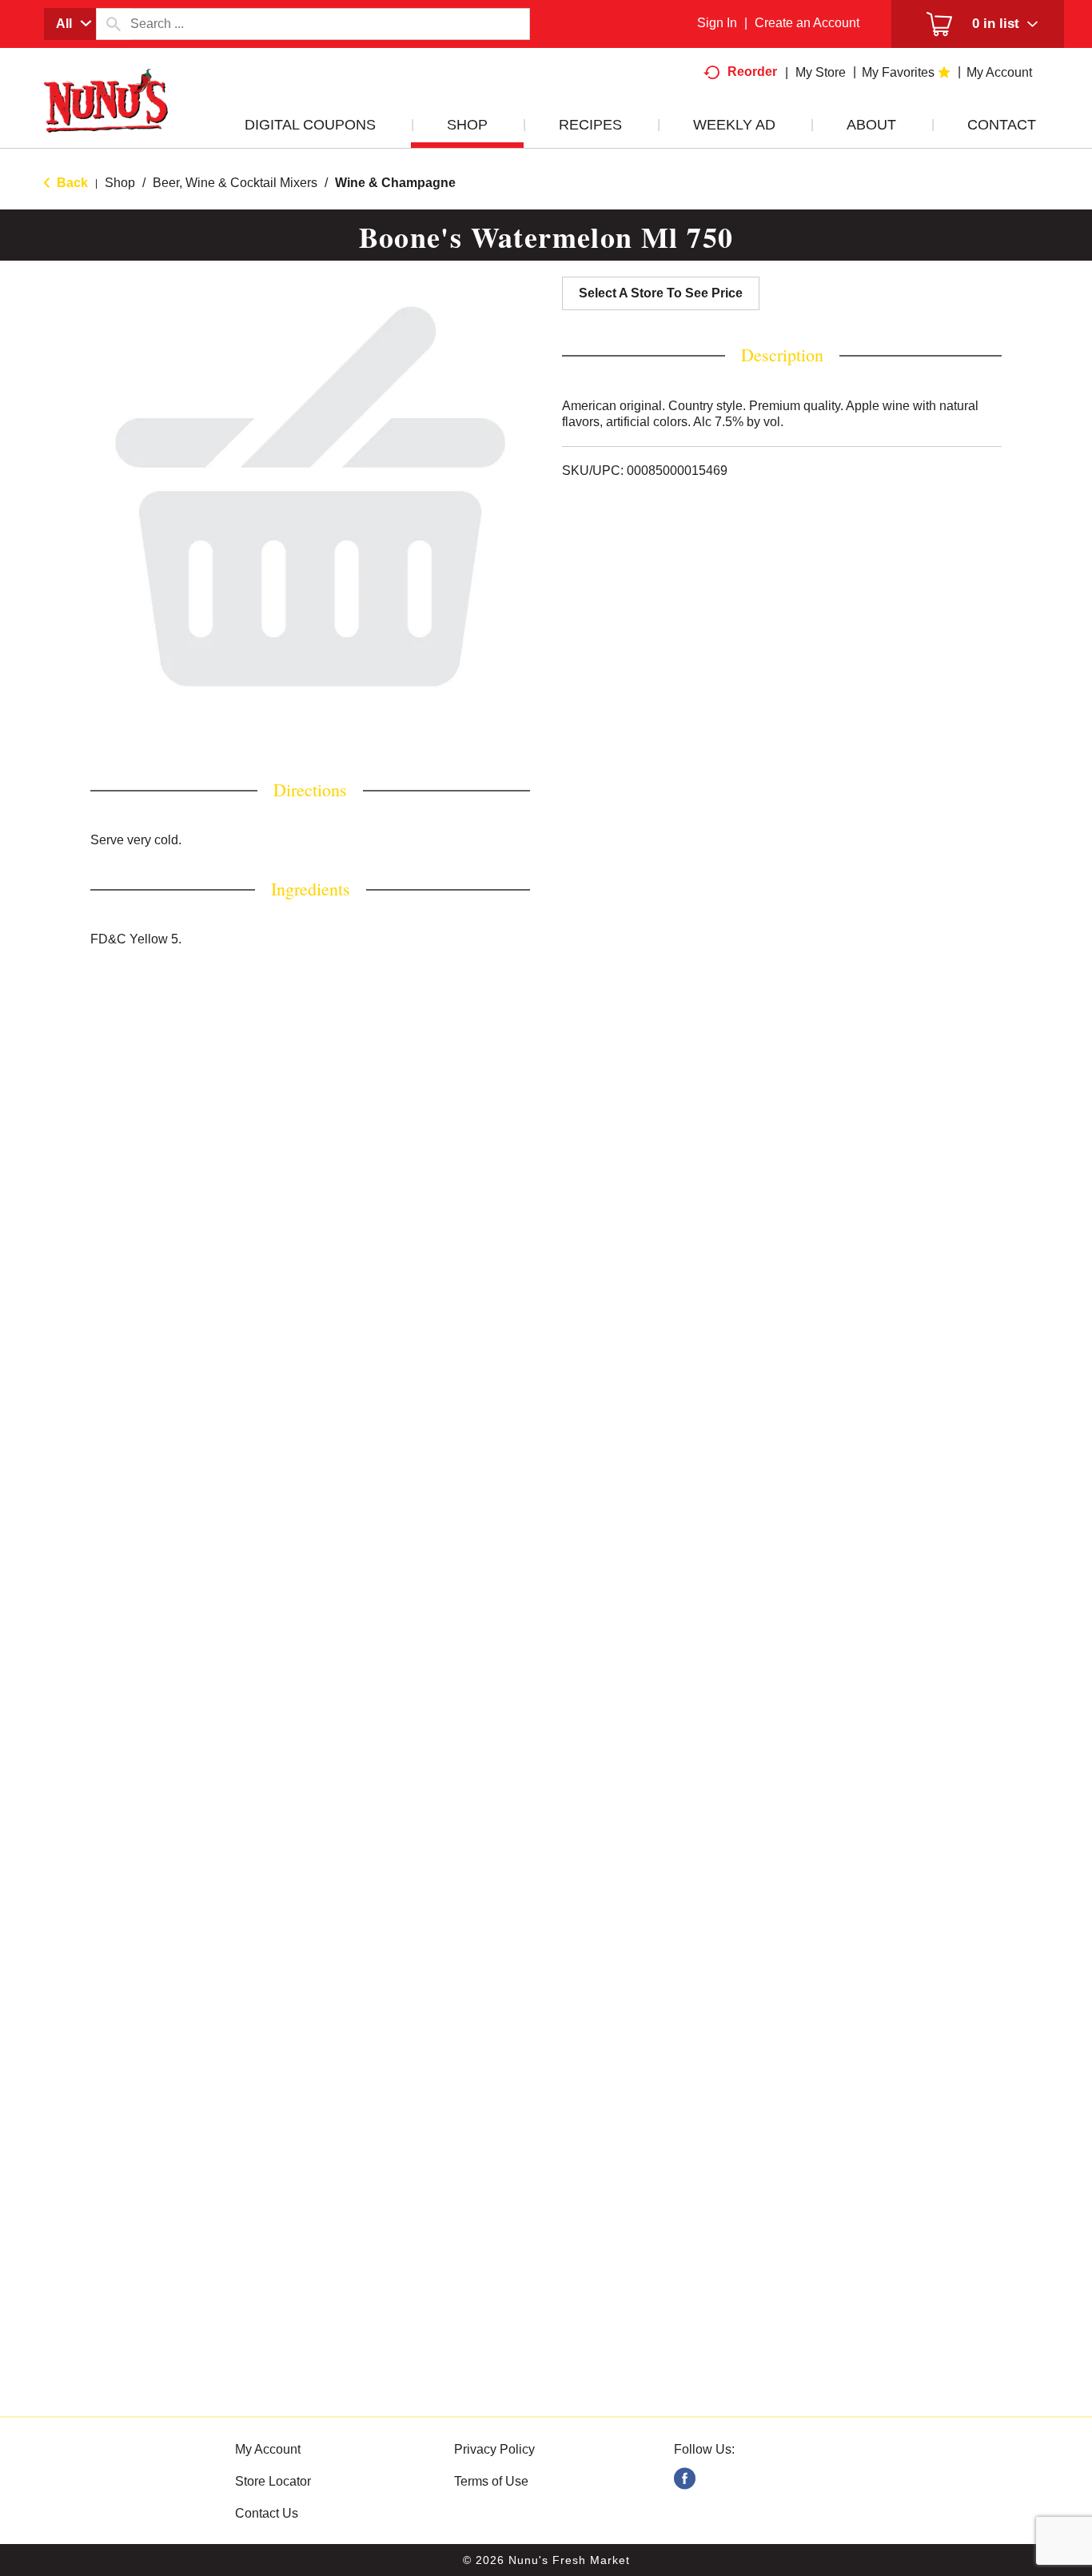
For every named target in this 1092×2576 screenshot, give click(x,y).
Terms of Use (491, 2481)
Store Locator (273, 2481)
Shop (120, 183)
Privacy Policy (494, 2449)
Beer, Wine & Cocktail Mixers (235, 183)
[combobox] (70, 24)
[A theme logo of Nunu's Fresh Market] (106, 117)
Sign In (717, 23)
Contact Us (267, 2513)
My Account (268, 2449)
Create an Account (807, 23)
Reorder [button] (752, 72)
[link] (685, 2479)
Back (71, 183)
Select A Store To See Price (661, 293)
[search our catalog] (114, 24)
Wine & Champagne (395, 183)
